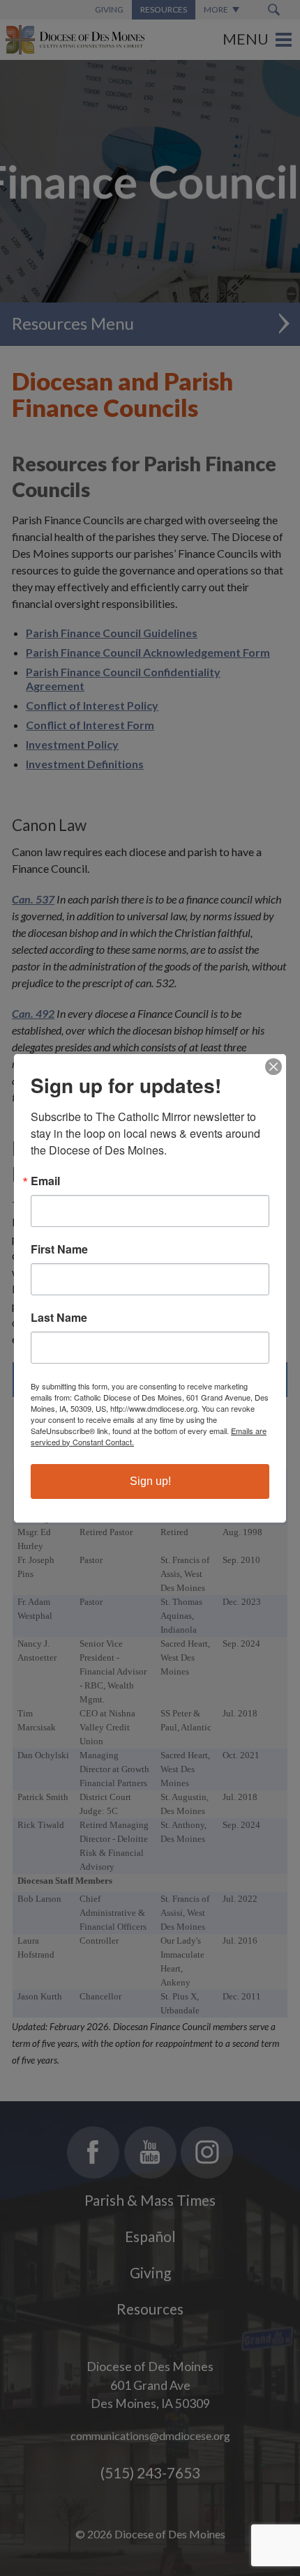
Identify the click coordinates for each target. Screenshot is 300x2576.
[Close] (273, 1067)
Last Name (59, 1318)
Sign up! (150, 1481)
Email (45, 1181)
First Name (59, 1249)
